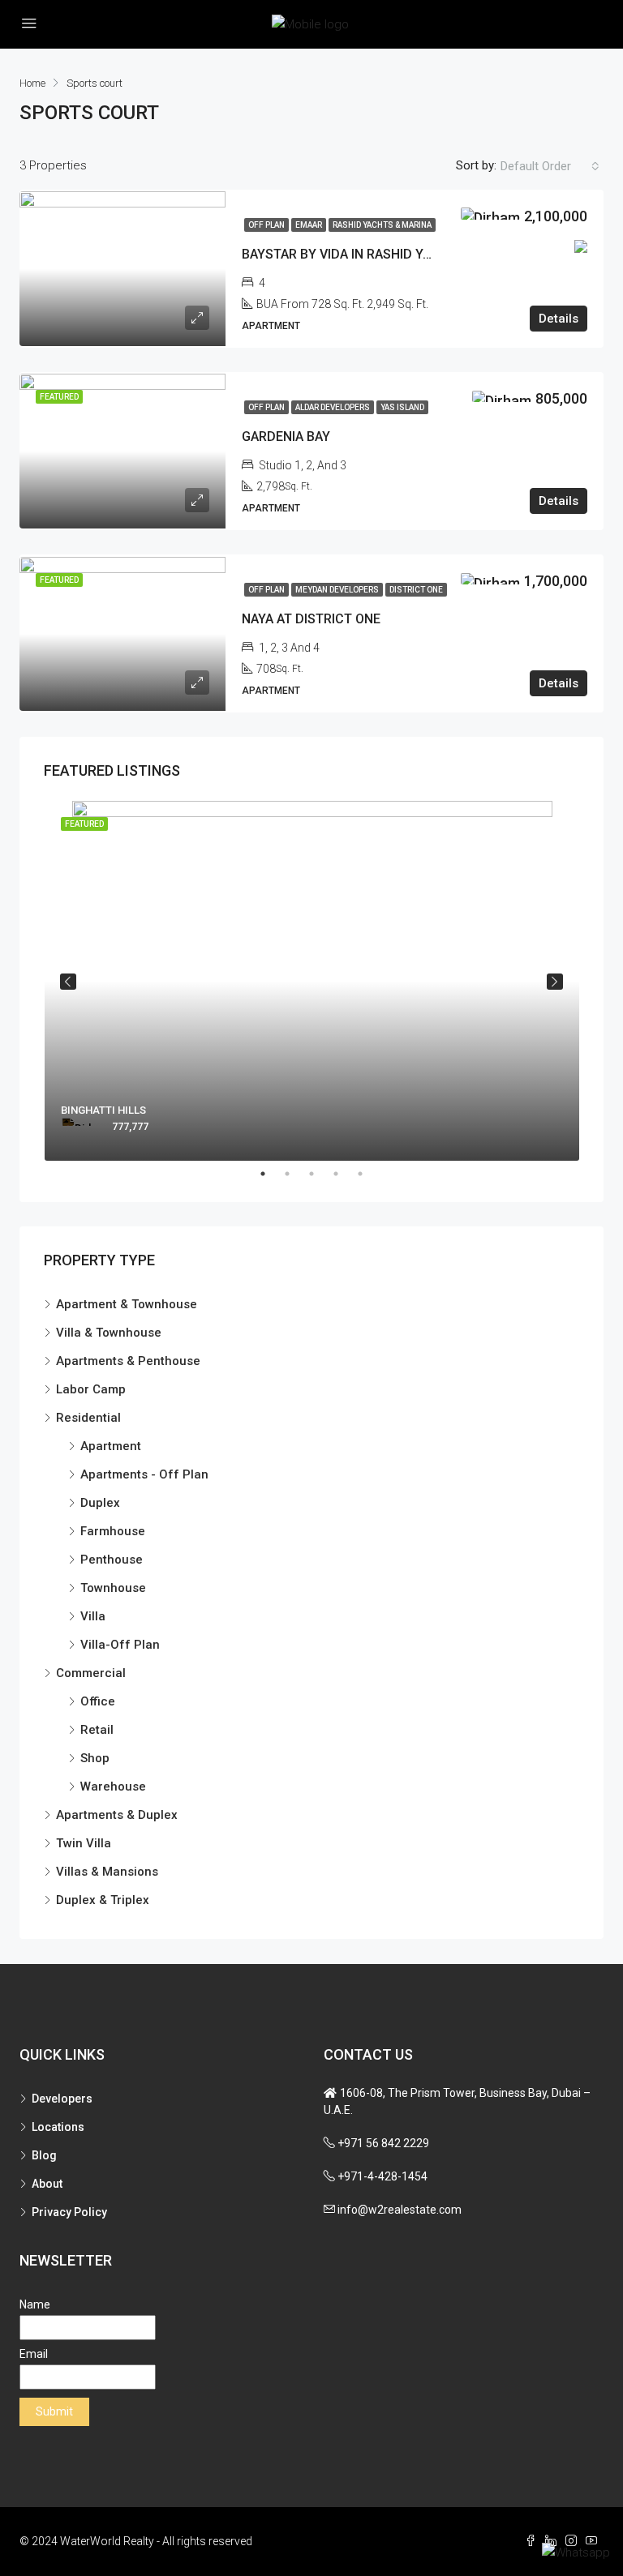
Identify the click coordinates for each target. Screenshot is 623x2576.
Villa (93, 1616)
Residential (88, 1418)
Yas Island (402, 407)
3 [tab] (320, 1174)
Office (98, 1701)
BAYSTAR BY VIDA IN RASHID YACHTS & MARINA (385, 254)
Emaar (309, 225)
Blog (44, 2155)
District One (416, 590)
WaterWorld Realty (107, 2541)
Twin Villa (84, 1843)
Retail (97, 1730)
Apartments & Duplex (117, 1815)
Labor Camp (91, 1389)
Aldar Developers (333, 407)
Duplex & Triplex (103, 1900)
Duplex (100, 1503)
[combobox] (550, 166)
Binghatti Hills (103, 1110)
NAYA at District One (311, 619)
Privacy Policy (69, 2212)
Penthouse (112, 1560)
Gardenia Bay (286, 436)
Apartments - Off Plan (144, 1474)
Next (555, 982)
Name (35, 2304)
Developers (62, 2099)
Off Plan (266, 225)
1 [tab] (271, 1174)
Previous (68, 982)
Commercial (91, 1673)
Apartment (111, 1446)
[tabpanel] (312, 981)
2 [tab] (295, 1174)
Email (34, 2354)
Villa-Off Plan (120, 1645)
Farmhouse (113, 1531)
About (47, 2184)
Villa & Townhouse (109, 1333)
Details (559, 319)
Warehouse (113, 1787)
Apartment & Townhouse (127, 1304)
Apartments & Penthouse (128, 1361)
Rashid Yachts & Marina (382, 225)
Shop (95, 1758)
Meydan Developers (337, 590)
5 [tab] (368, 1174)
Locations (58, 2127)
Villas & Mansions (107, 1872)
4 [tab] (344, 1174)
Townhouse (113, 1588)
